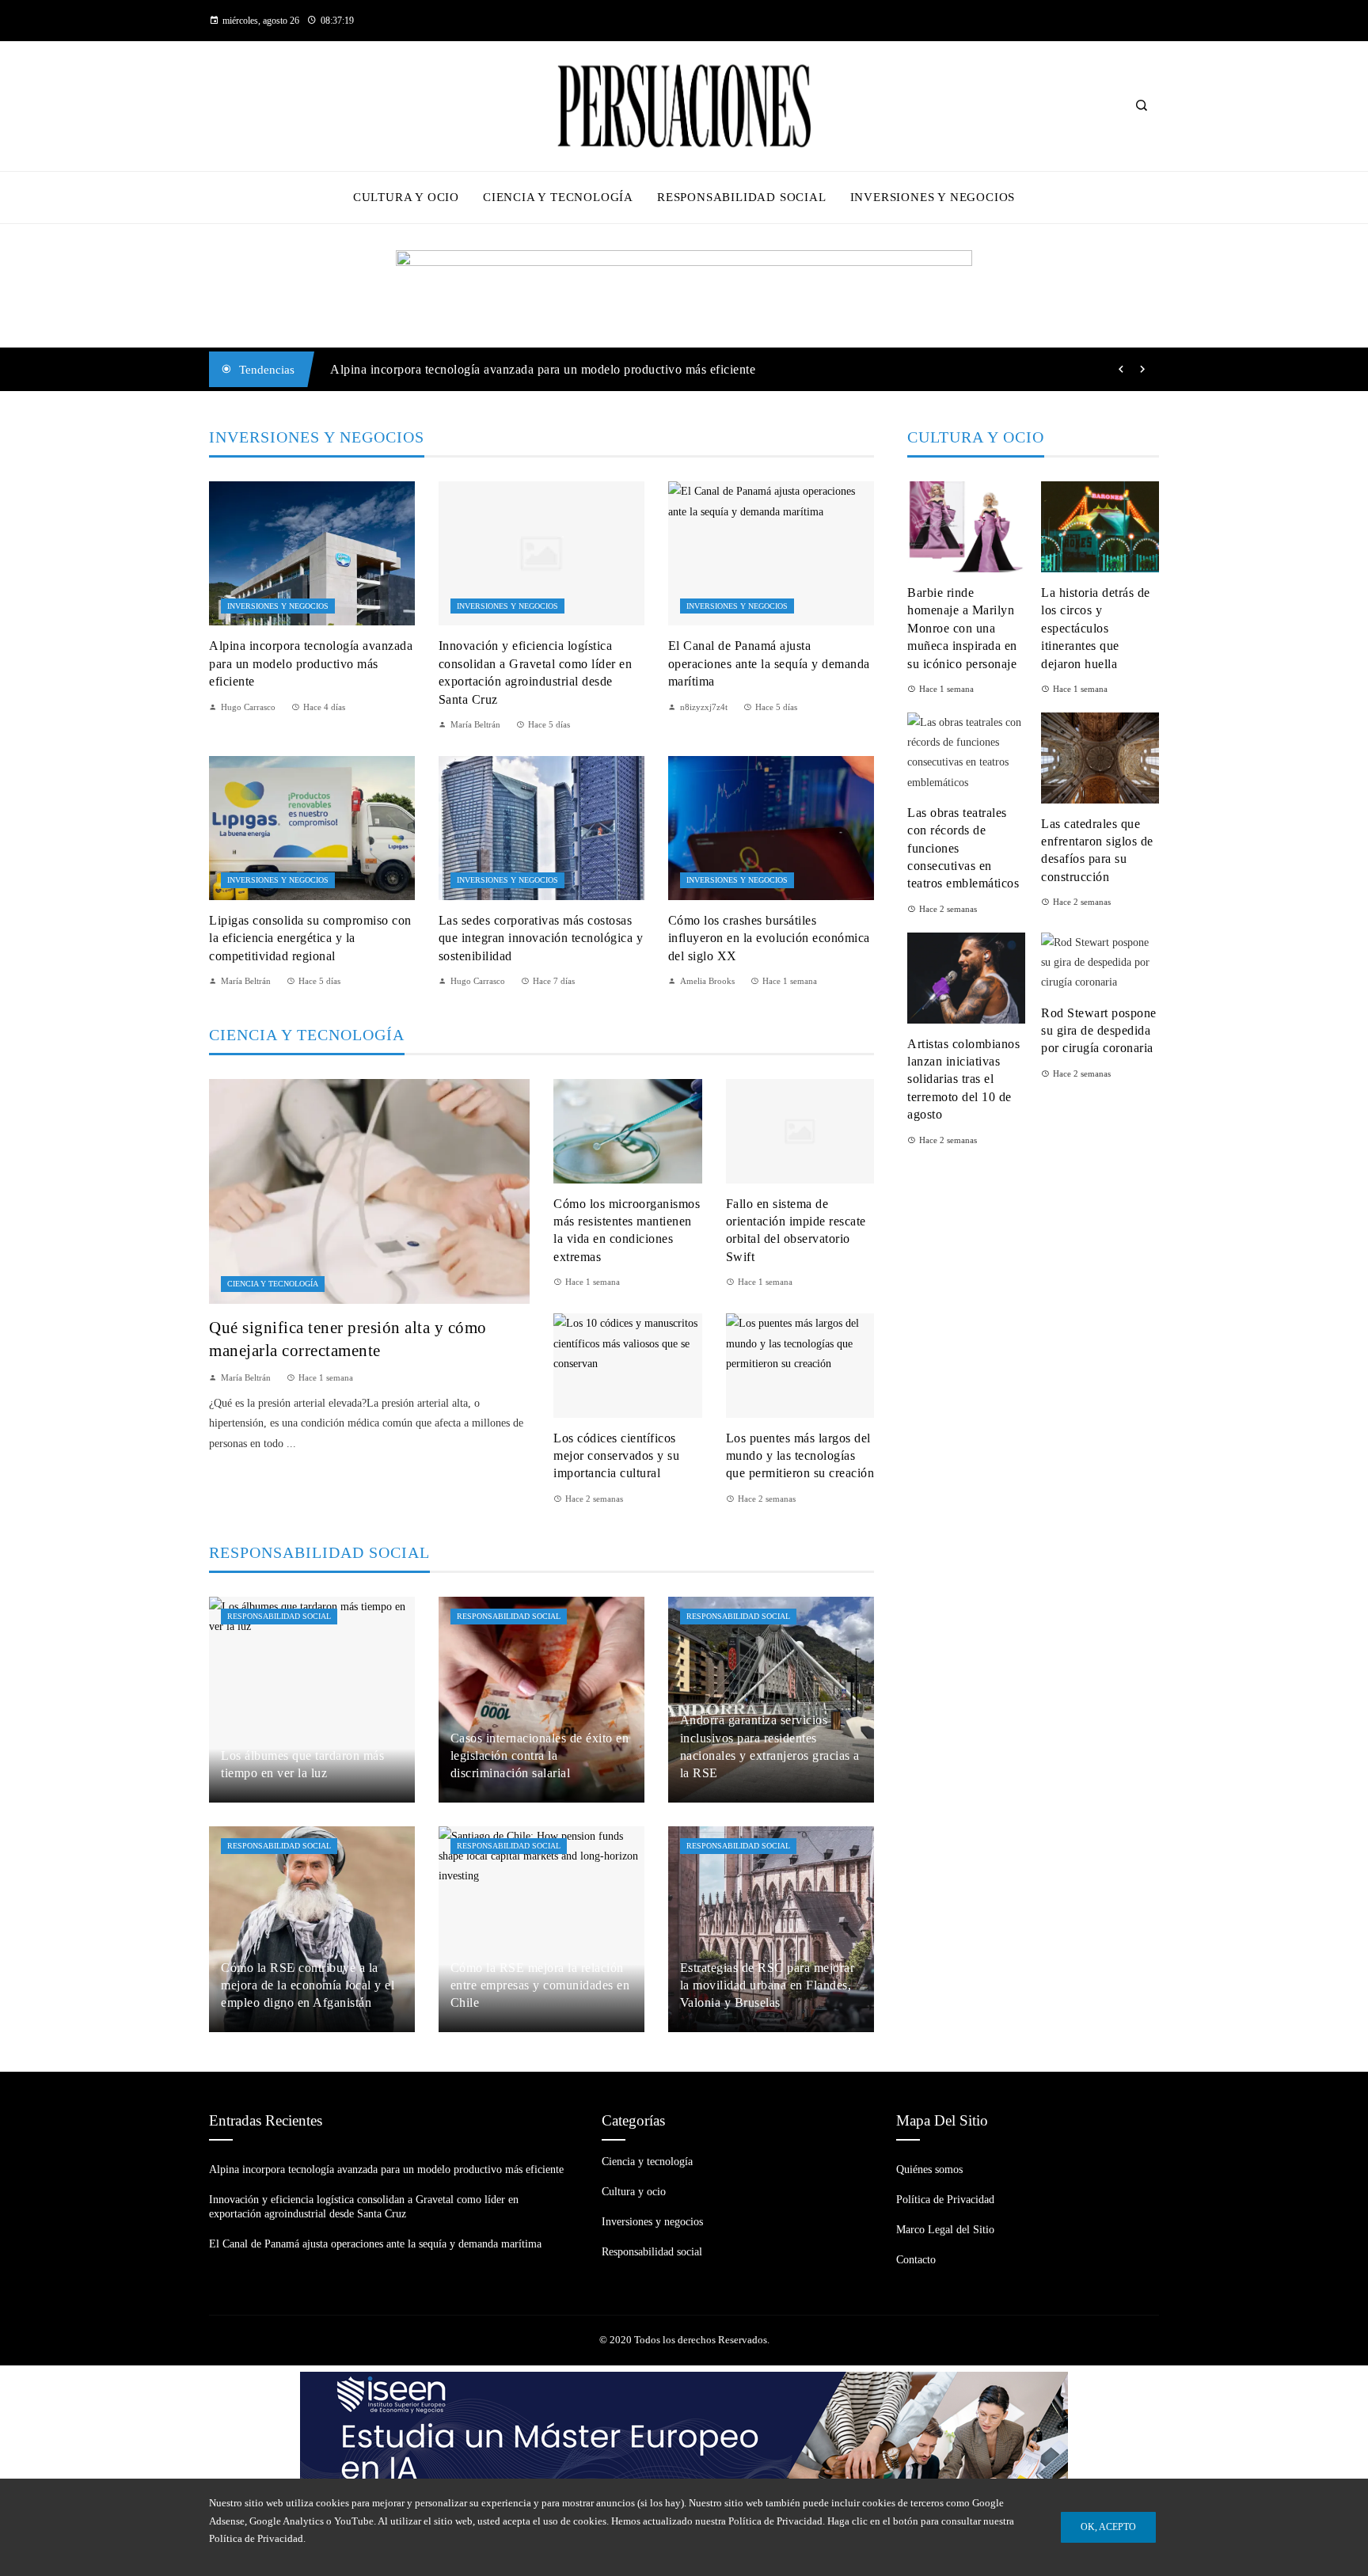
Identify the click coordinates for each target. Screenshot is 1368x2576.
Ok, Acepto (1108, 2527)
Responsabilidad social (279, 1616)
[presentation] (1121, 370)
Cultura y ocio (634, 2192)
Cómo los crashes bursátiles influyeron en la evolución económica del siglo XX (769, 938)
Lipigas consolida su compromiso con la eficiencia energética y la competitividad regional (310, 938)
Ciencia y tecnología (273, 1284)
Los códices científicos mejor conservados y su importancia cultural (616, 1456)
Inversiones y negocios (278, 606)
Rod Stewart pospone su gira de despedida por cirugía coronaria (1099, 1031)
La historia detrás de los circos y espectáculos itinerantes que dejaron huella (1096, 628)
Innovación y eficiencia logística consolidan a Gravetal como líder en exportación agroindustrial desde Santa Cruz (636, 369)
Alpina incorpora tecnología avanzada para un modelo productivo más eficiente (311, 663)
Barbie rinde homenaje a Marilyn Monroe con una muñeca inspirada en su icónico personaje (962, 628)
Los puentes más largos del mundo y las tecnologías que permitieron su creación (800, 1456)
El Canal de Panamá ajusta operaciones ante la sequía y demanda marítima (769, 663)
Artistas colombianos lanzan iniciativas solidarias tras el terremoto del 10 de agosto (963, 1079)
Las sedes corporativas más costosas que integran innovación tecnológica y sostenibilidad (541, 938)
